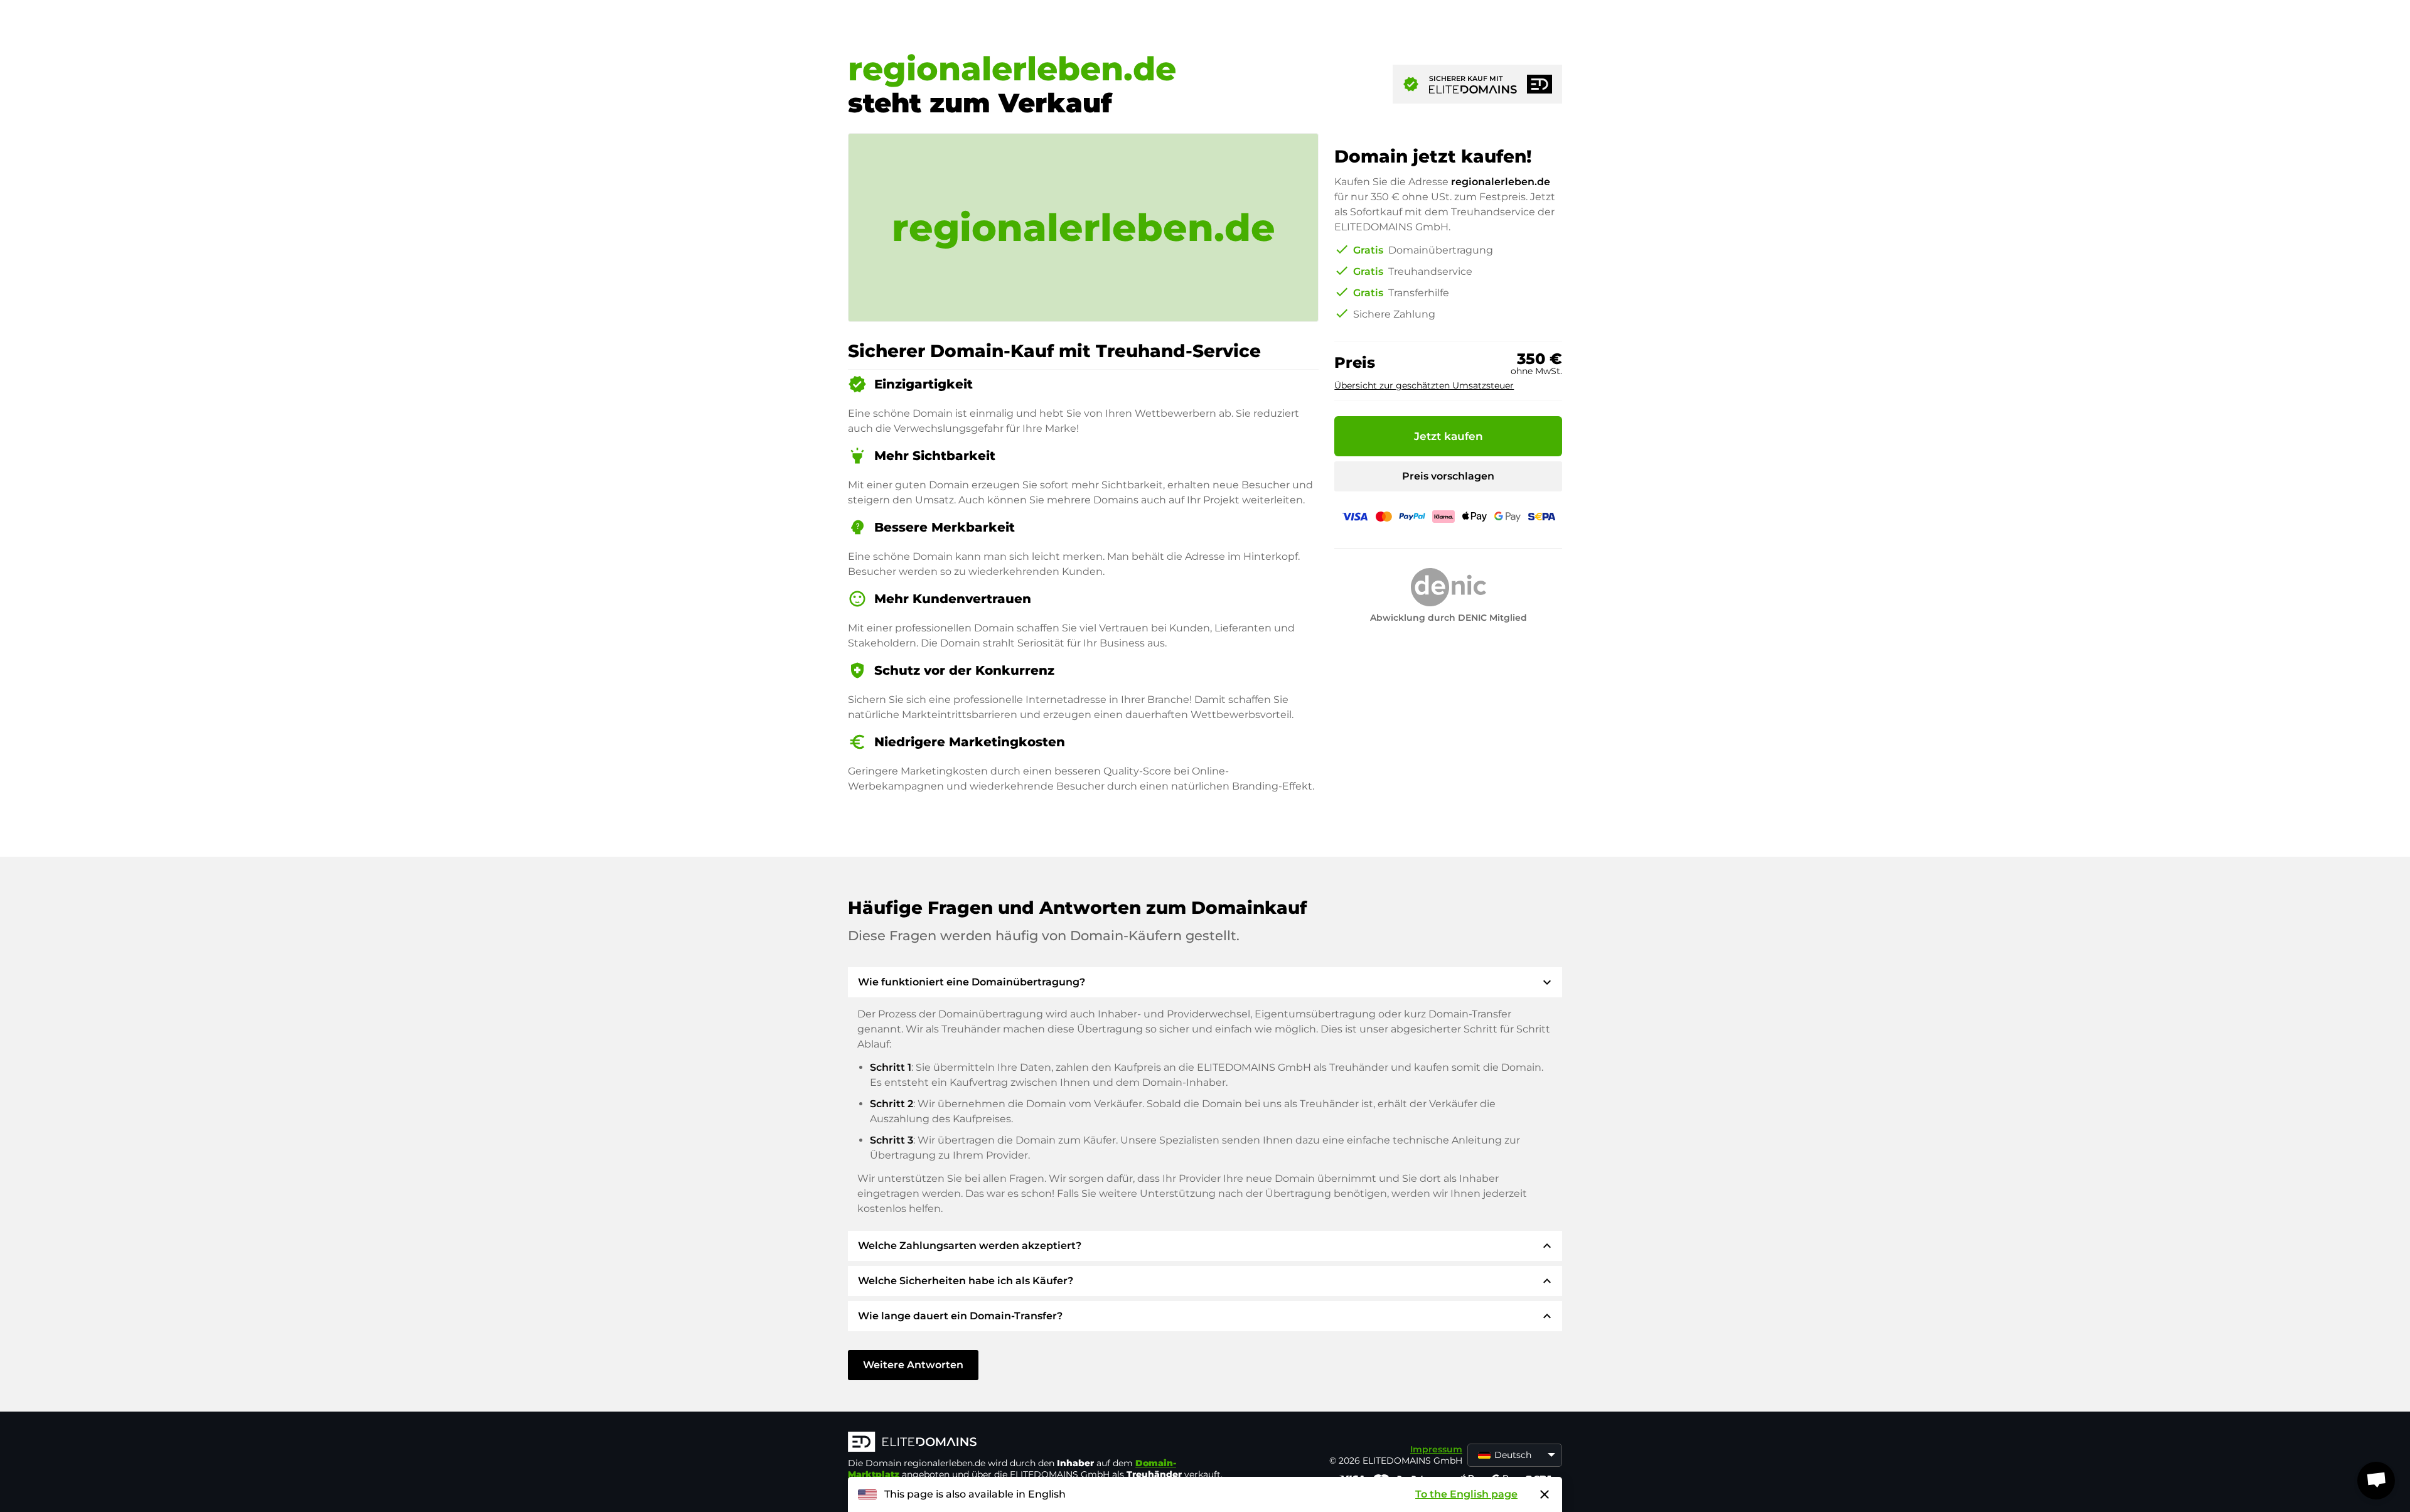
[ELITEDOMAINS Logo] (1036, 1443)
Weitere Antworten (913, 1365)
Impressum (1436, 1449)
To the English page (1466, 1494)
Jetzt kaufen (1449, 436)
